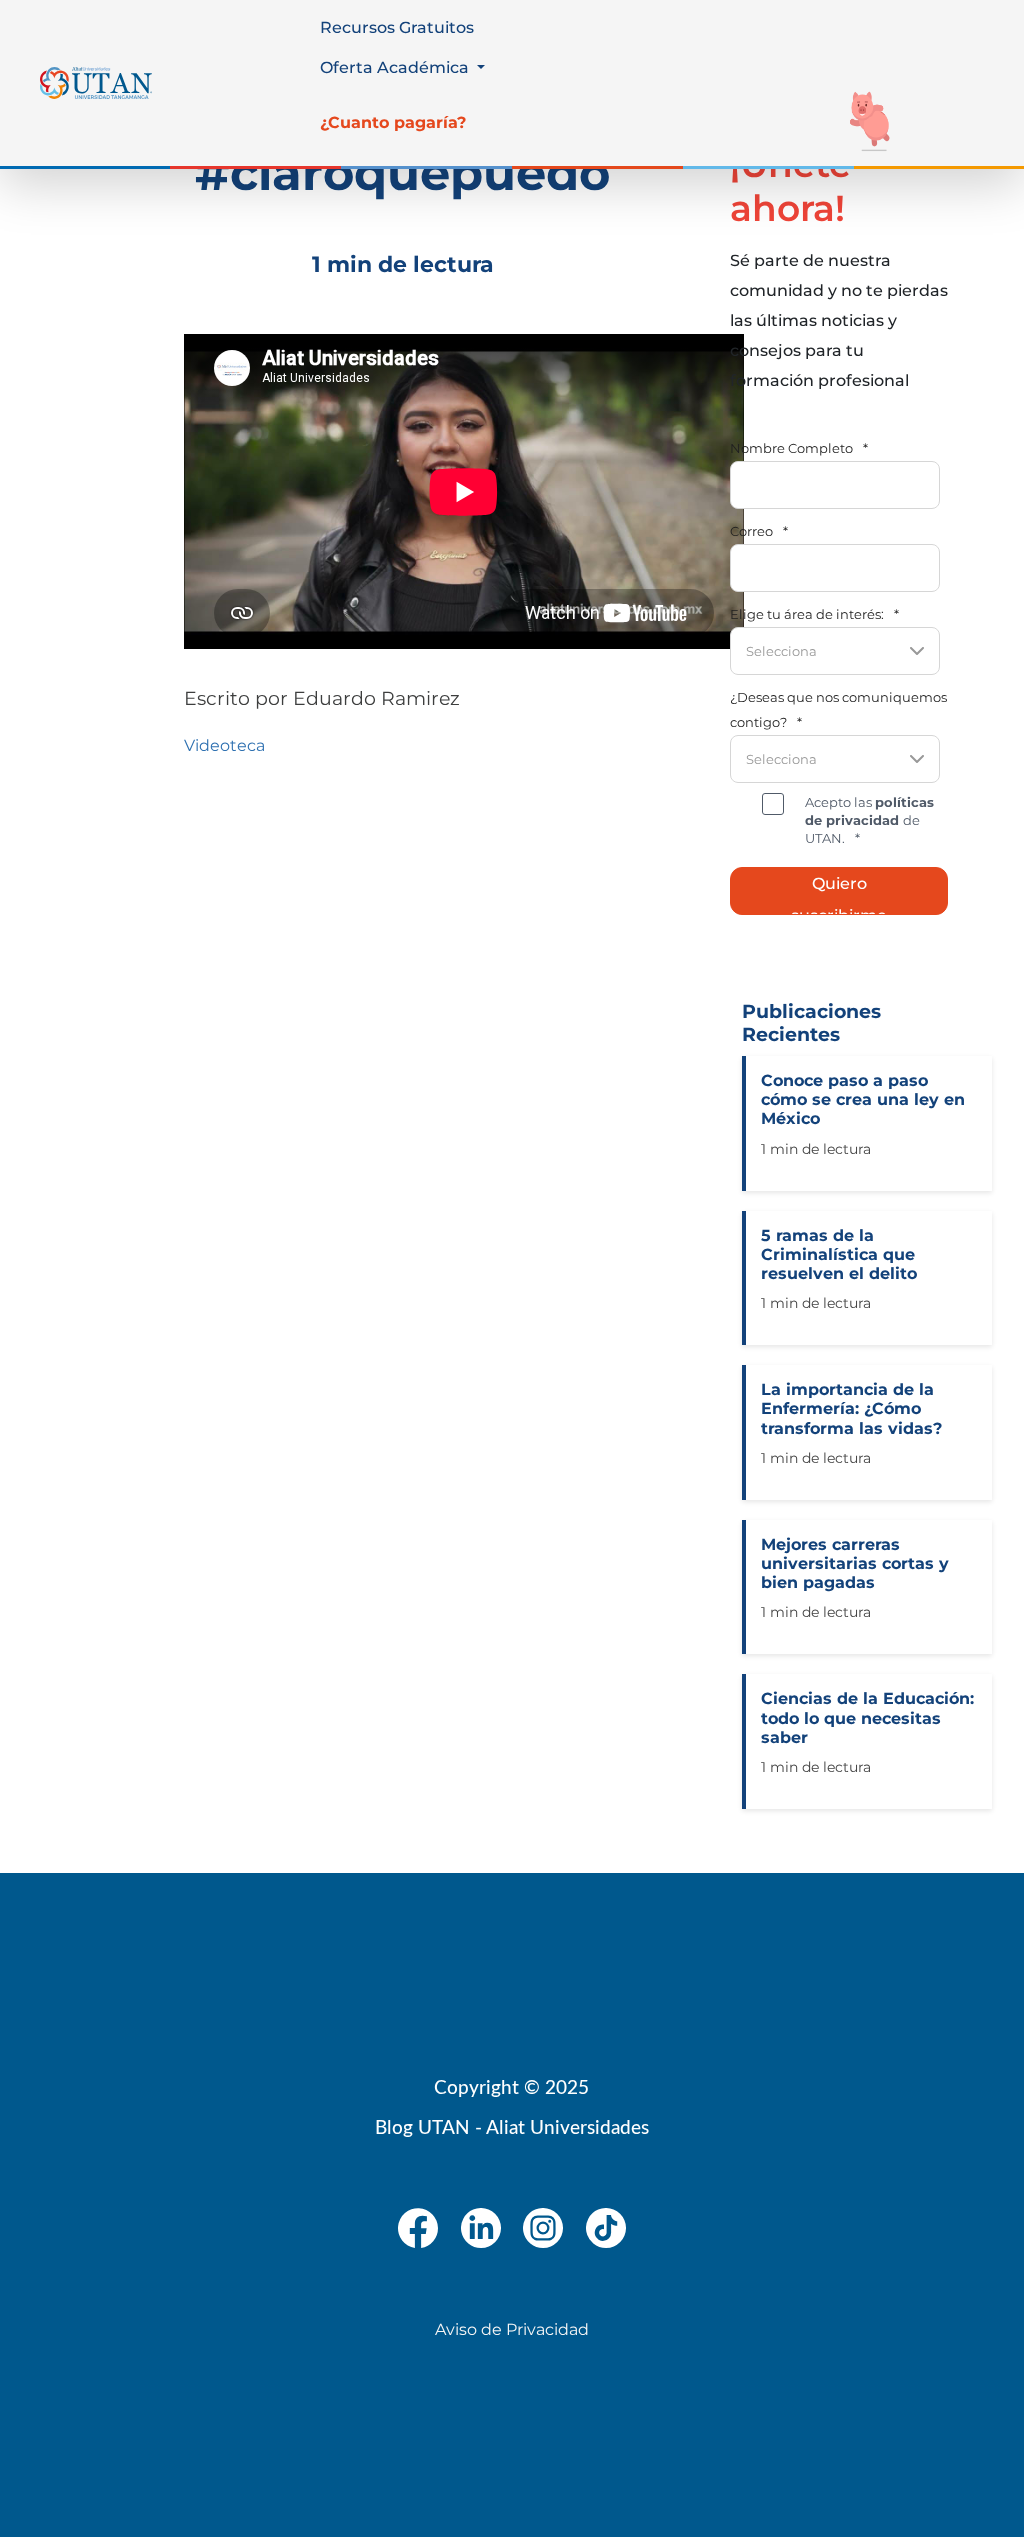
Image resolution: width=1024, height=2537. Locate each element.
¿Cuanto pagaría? (393, 122)
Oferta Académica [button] (396, 67)
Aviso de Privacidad (512, 2329)
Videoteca (224, 745)
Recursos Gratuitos (397, 27)
